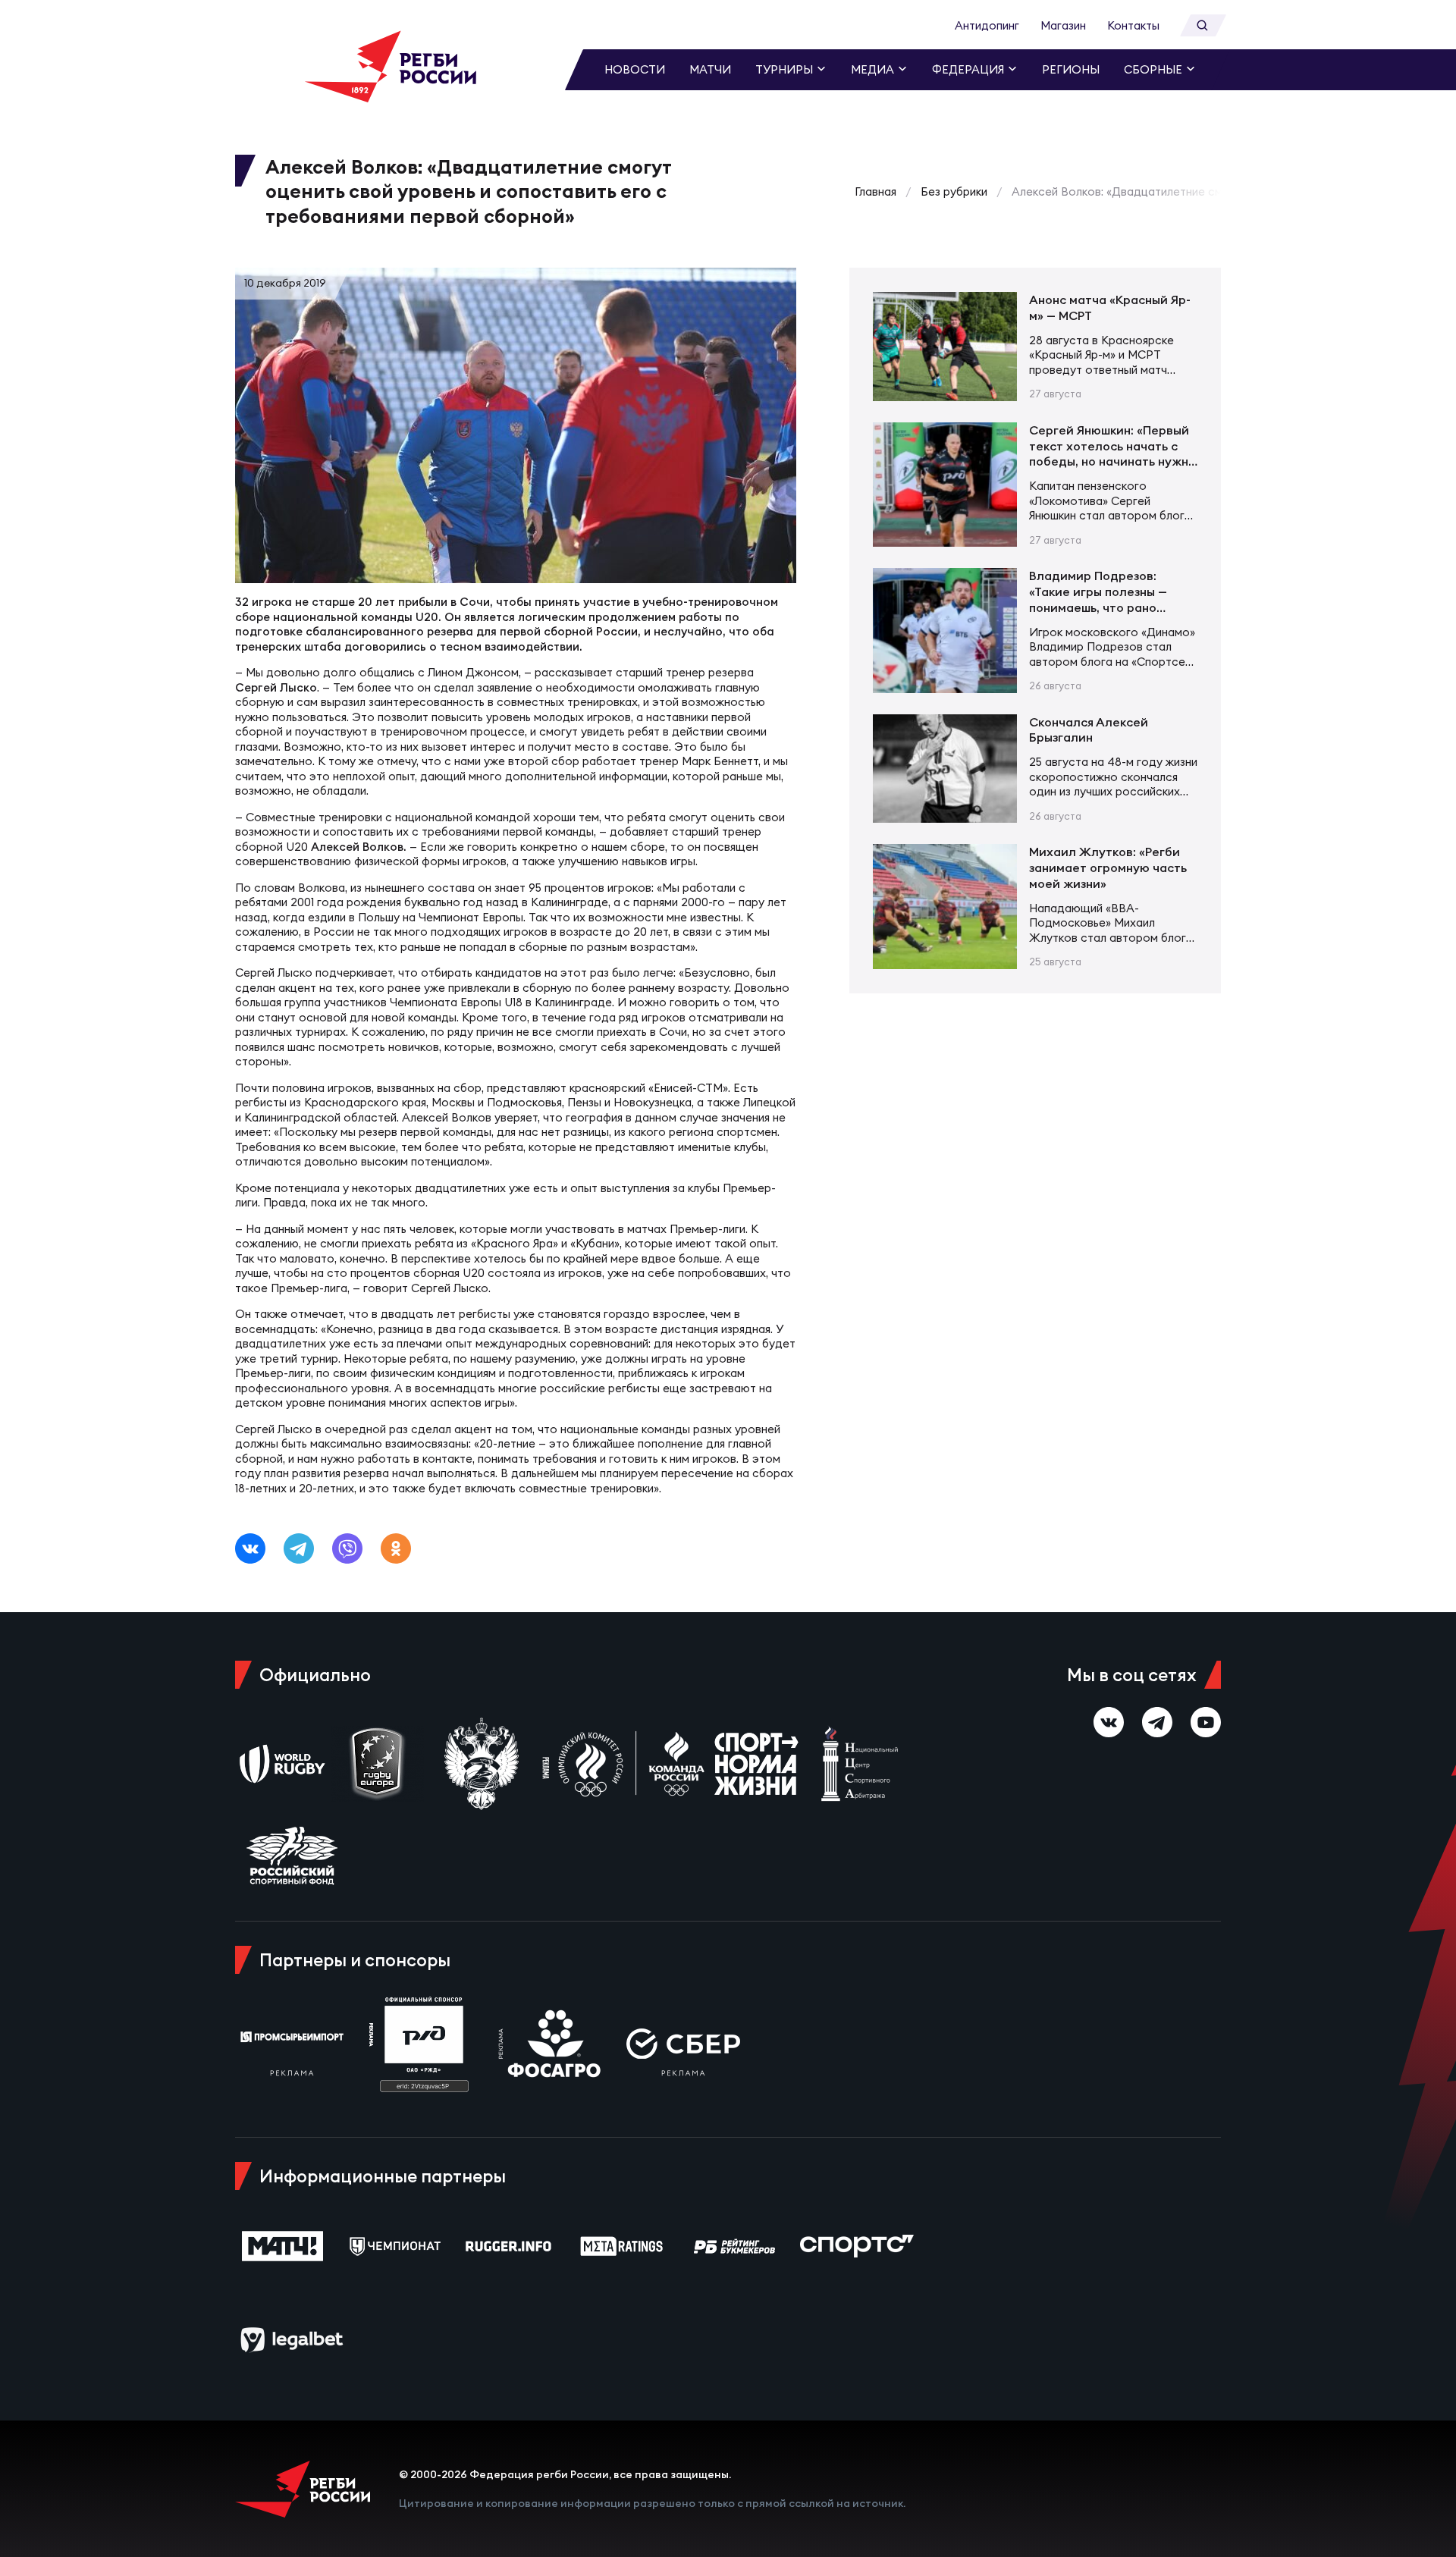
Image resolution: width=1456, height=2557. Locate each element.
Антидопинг (987, 25)
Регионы (1071, 69)
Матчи (710, 69)
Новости (635, 69)
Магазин (1063, 25)
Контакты (1133, 25)
